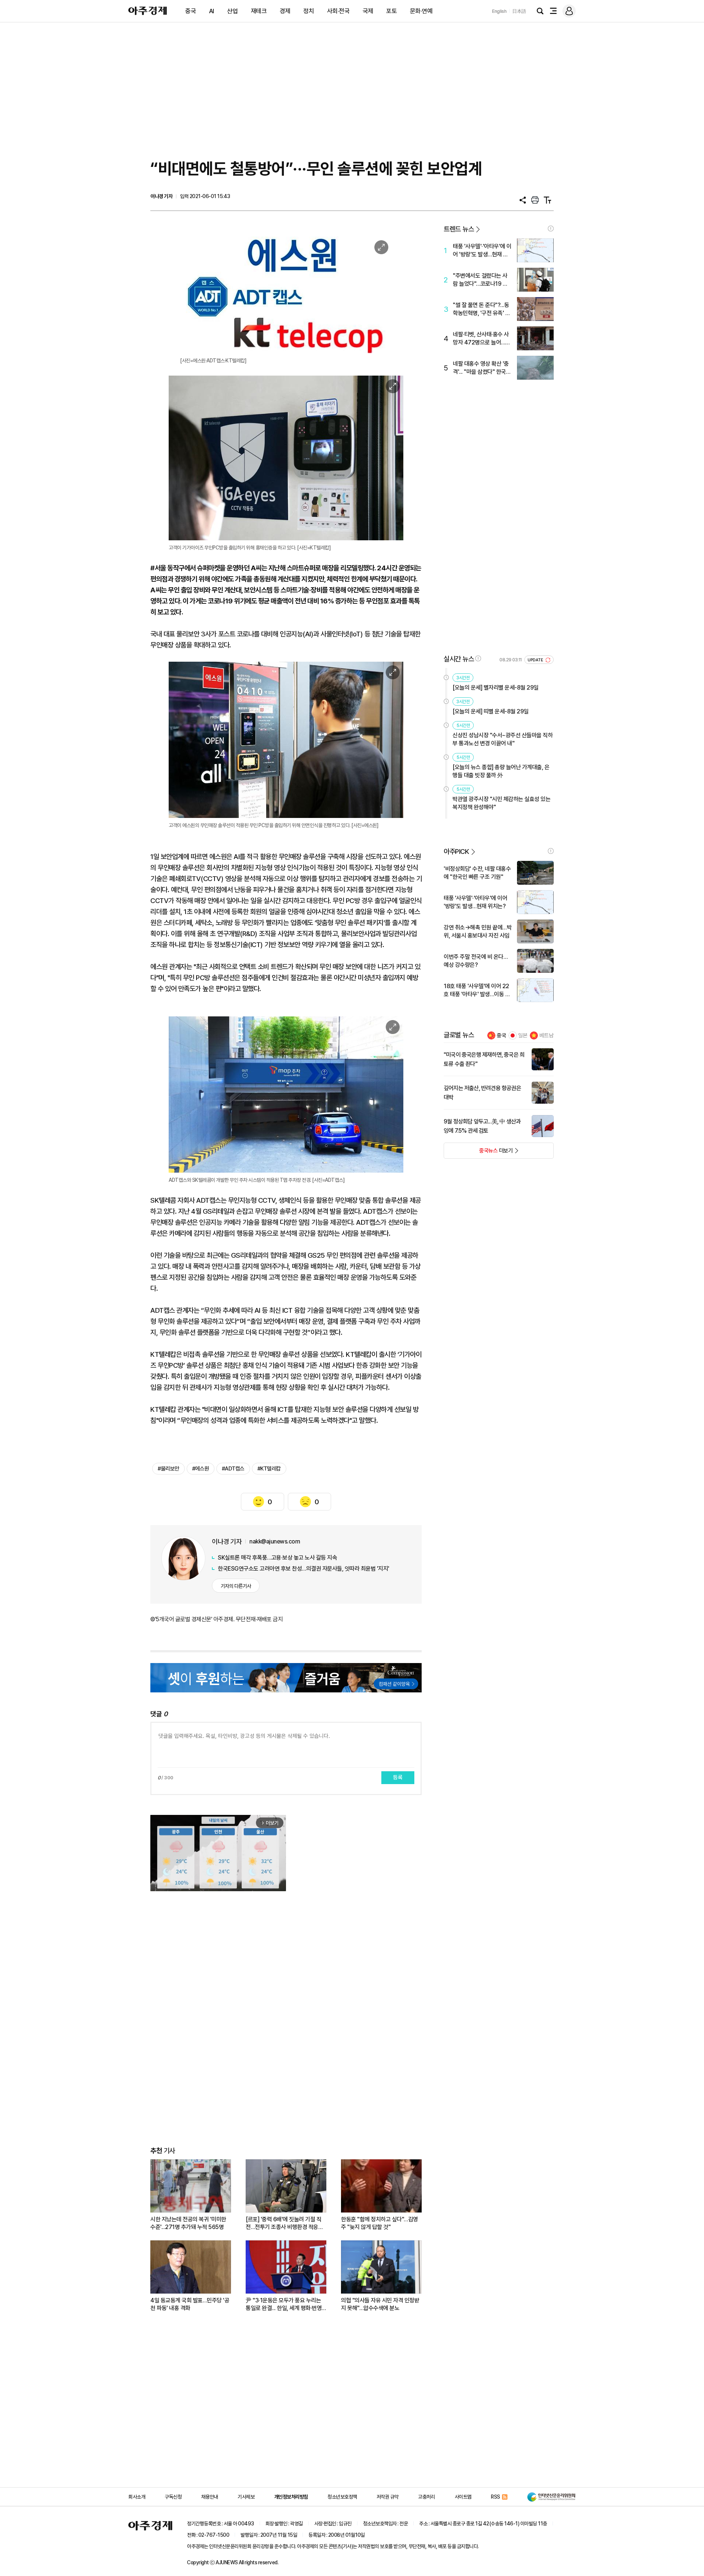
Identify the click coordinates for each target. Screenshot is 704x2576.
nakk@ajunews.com (275, 1541)
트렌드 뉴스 (459, 229)
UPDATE (536, 660)
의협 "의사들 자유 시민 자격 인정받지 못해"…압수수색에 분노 (380, 2304)
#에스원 (201, 1469)
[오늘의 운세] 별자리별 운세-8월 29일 (496, 688)
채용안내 (210, 2497)
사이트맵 (463, 2497)
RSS (496, 2497)
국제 (368, 11)
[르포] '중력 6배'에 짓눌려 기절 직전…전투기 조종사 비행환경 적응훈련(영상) (284, 2223)
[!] (551, 229)
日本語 (519, 11)
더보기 (478, 1153)
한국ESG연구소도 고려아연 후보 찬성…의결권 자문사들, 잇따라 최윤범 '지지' (304, 1569)
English (499, 11)
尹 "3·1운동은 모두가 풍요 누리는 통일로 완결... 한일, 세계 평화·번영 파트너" (284, 2304)
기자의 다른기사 (236, 1586)
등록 (398, 1777)
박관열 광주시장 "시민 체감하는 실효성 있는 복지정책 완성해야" (501, 803)
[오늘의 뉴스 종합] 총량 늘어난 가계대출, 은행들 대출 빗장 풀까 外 (501, 771)
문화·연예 (421, 11)
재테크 (259, 11)
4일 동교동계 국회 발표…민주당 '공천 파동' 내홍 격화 (190, 2304)
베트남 (547, 1035)
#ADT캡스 (233, 1469)
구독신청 (173, 2497)
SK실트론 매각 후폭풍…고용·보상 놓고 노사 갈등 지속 (277, 1558)
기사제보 (246, 2497)
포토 (391, 11)
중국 (190, 11)
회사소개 (137, 2497)
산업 (232, 11)
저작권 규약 (388, 2497)
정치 (309, 11)
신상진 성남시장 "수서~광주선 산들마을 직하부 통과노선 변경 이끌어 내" (503, 739)
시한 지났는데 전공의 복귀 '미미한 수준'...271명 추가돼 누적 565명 (188, 2223)
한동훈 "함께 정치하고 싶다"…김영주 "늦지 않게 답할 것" (379, 2223)
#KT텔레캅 (269, 1469)
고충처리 (426, 2497)
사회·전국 (338, 11)
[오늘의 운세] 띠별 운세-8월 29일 (491, 711)
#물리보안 (168, 1469)
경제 (285, 11)
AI (212, 11)
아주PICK (456, 852)
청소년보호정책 (342, 2497)
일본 (523, 1035)
